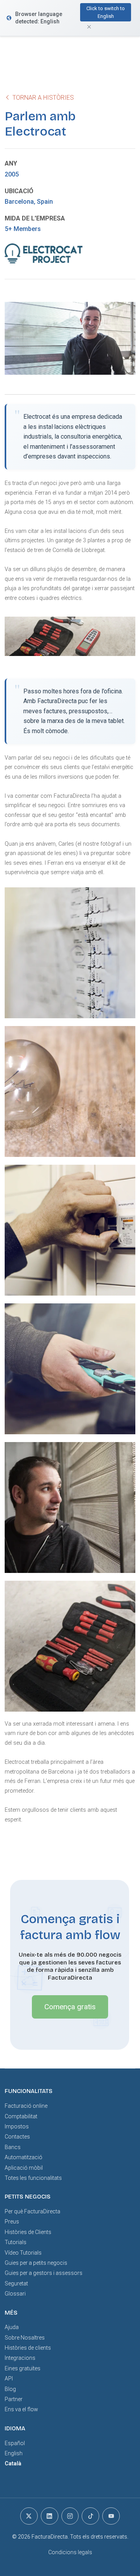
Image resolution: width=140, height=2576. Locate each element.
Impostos (17, 2126)
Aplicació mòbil (24, 2168)
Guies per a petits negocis (36, 2263)
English (14, 2453)
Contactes (17, 2137)
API (9, 2379)
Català (13, 2463)
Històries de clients (28, 2348)
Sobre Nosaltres (25, 2338)
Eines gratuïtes (23, 2368)
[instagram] (70, 2516)
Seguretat (16, 2283)
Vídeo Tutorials (23, 2253)
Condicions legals (70, 2552)
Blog (10, 2389)
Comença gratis (70, 2007)
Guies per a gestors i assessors (44, 2273)
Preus (12, 2222)
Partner (14, 2399)
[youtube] (111, 2516)
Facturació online (26, 2106)
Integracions (20, 2358)
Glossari (15, 2294)
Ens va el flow (21, 2409)
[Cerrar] (6, 16)
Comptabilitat (21, 2116)
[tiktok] (90, 2516)
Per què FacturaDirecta (32, 2211)
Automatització (24, 2157)
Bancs (13, 2147)
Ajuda (12, 2327)
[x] (29, 2516)
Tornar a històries (42, 98)
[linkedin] (50, 2516)
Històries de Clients (28, 2232)
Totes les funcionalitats (33, 2178)
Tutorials (16, 2242)
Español (15, 2443)
